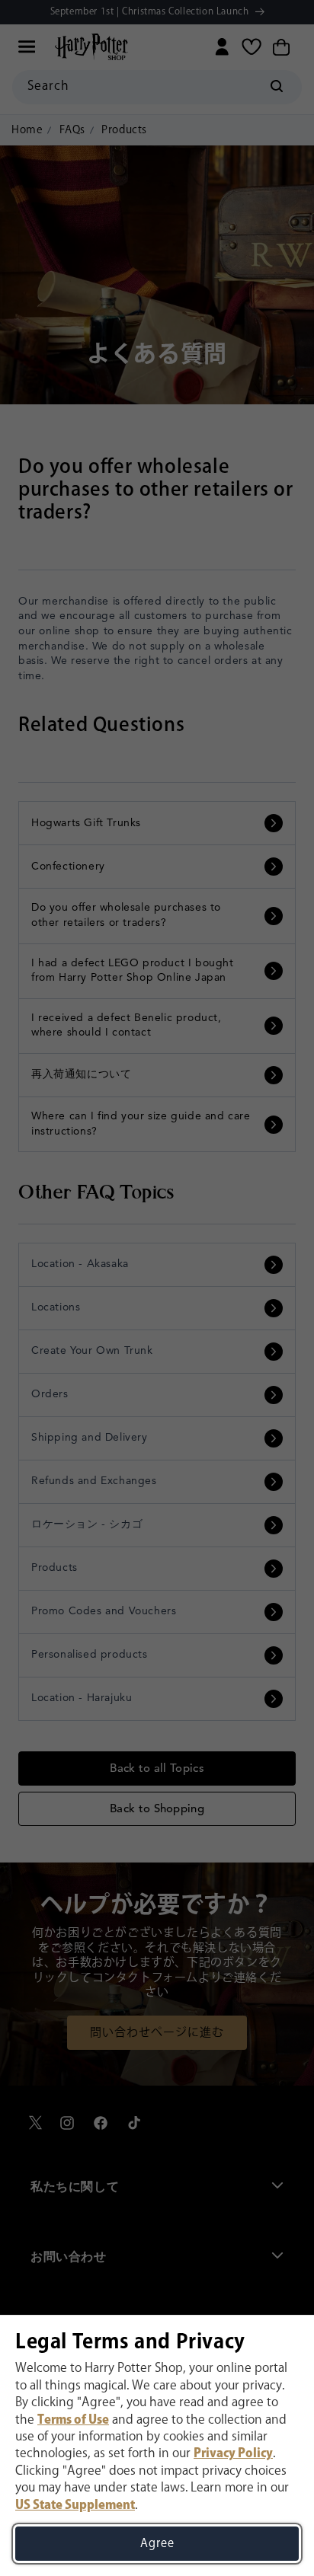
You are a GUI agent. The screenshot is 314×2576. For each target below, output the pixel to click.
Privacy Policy (233, 2454)
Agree (157, 2544)
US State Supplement (75, 2506)
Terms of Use (73, 2420)
